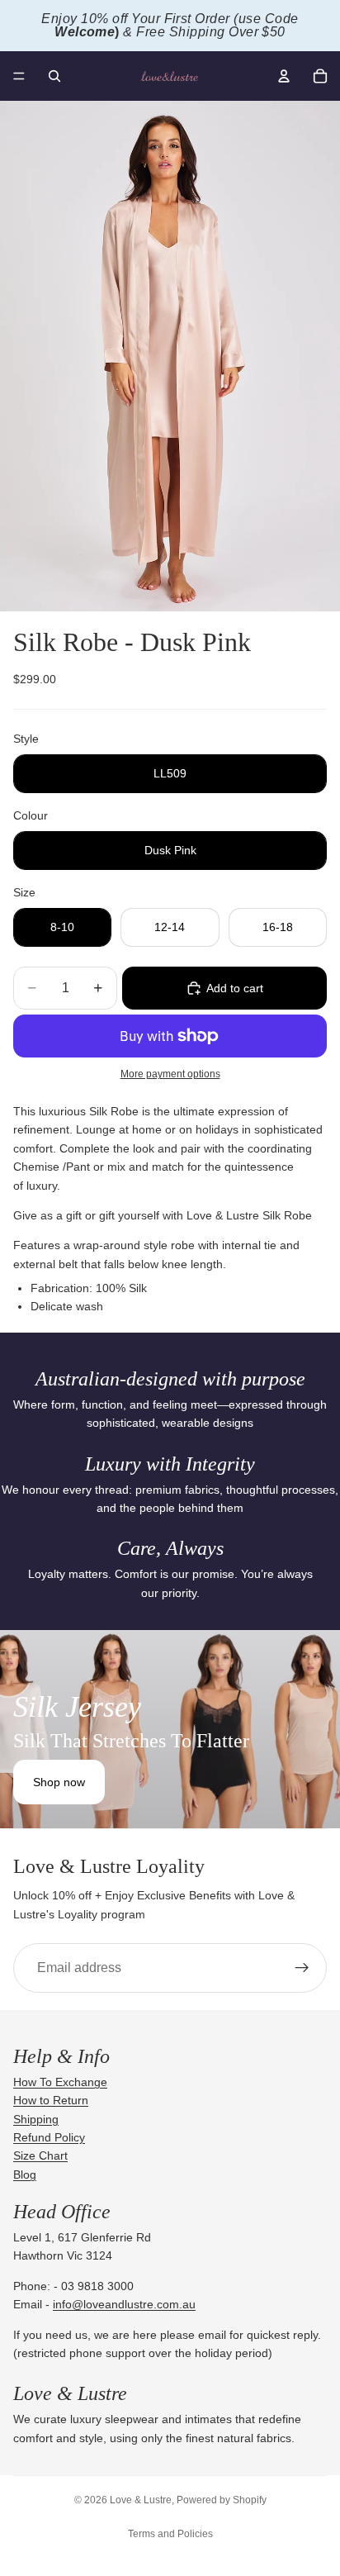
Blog (25, 2174)
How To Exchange (60, 2082)
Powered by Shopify (222, 2500)
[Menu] (19, 76)
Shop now (59, 1782)
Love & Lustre (141, 2500)
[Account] (284, 76)
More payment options (170, 1074)
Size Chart (40, 2155)
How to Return (51, 2100)
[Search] (54, 76)
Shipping (36, 2119)
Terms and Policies (170, 2534)
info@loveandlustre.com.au (124, 2304)
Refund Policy (49, 2137)
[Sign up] (302, 1968)
